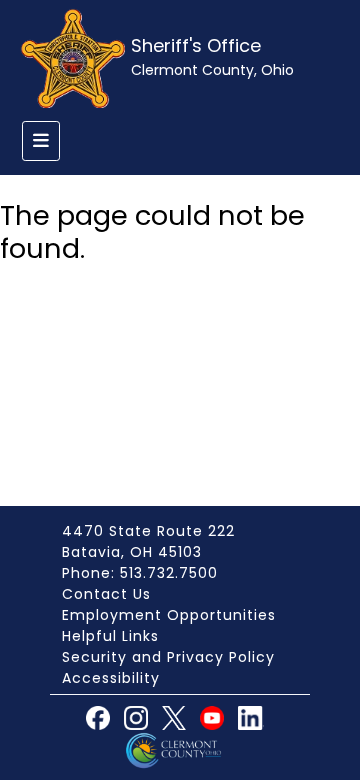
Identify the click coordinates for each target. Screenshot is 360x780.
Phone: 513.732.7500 (140, 573)
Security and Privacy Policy (168, 657)
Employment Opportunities (169, 615)
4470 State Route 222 (148, 531)
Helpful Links (110, 636)
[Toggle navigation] (41, 141)
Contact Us (106, 594)
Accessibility (111, 678)
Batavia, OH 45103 (132, 552)
